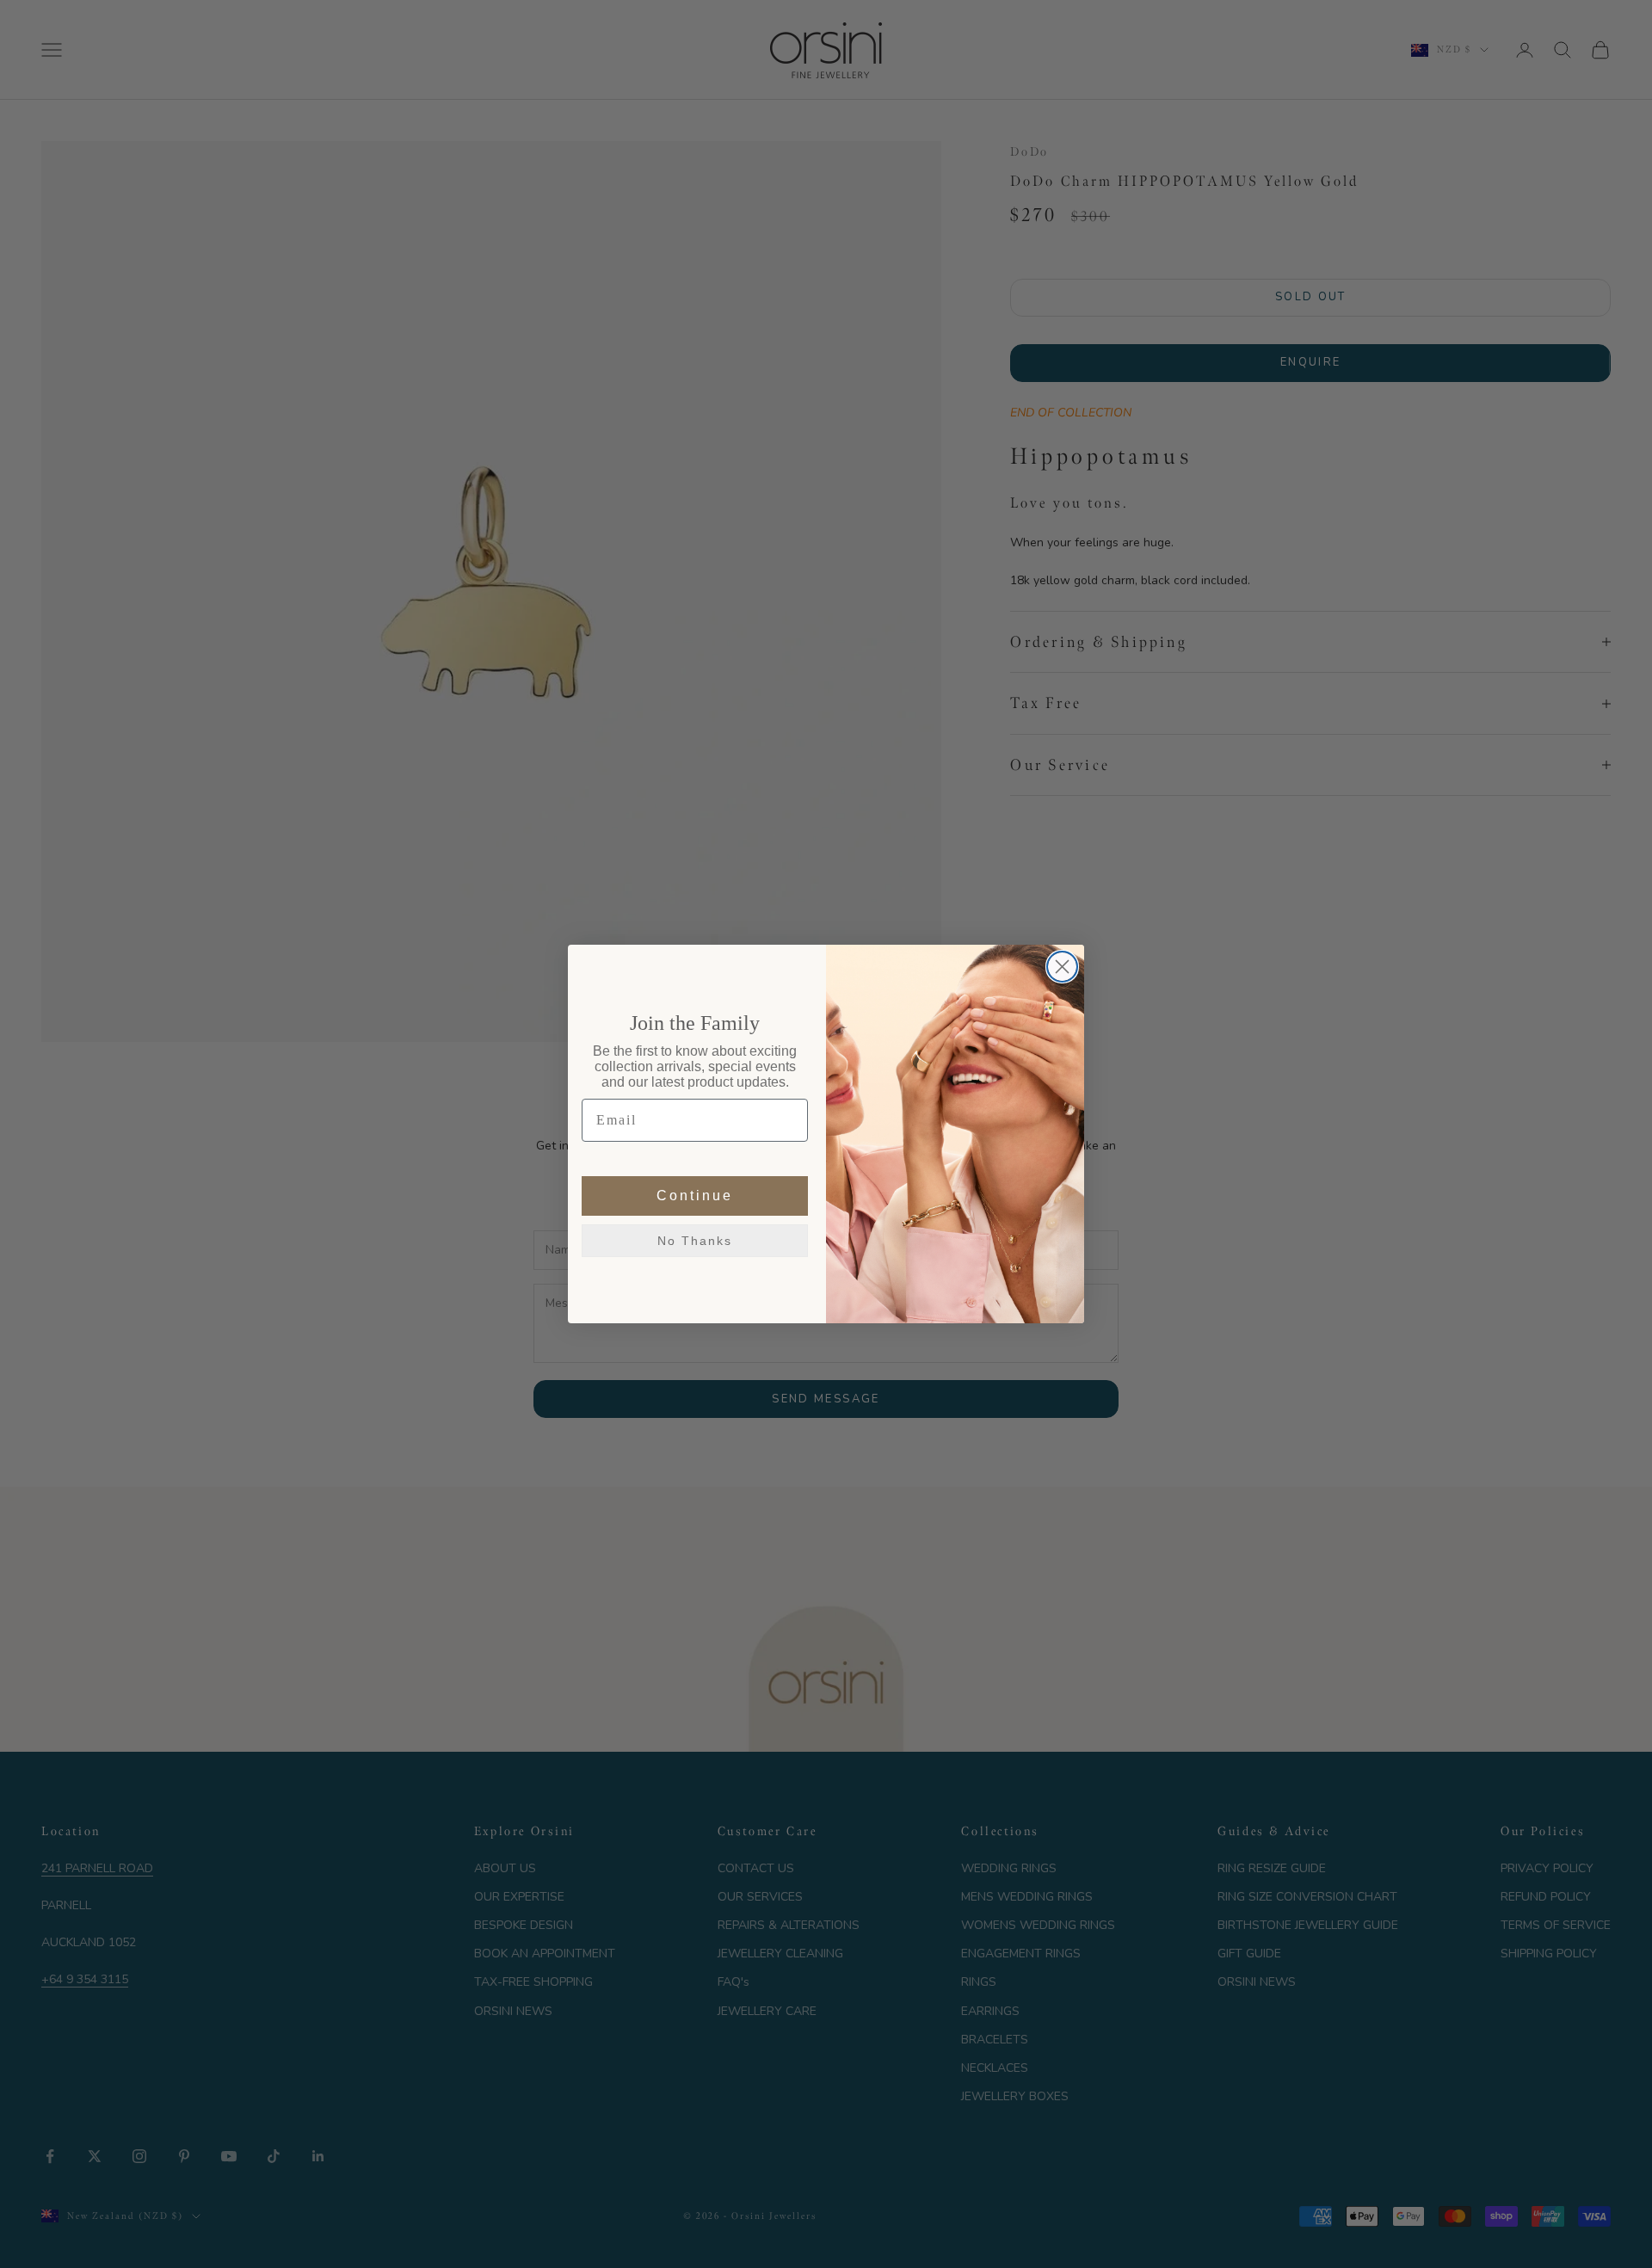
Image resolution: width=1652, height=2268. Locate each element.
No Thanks (695, 1241)
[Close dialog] (1062, 967)
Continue (695, 1196)
